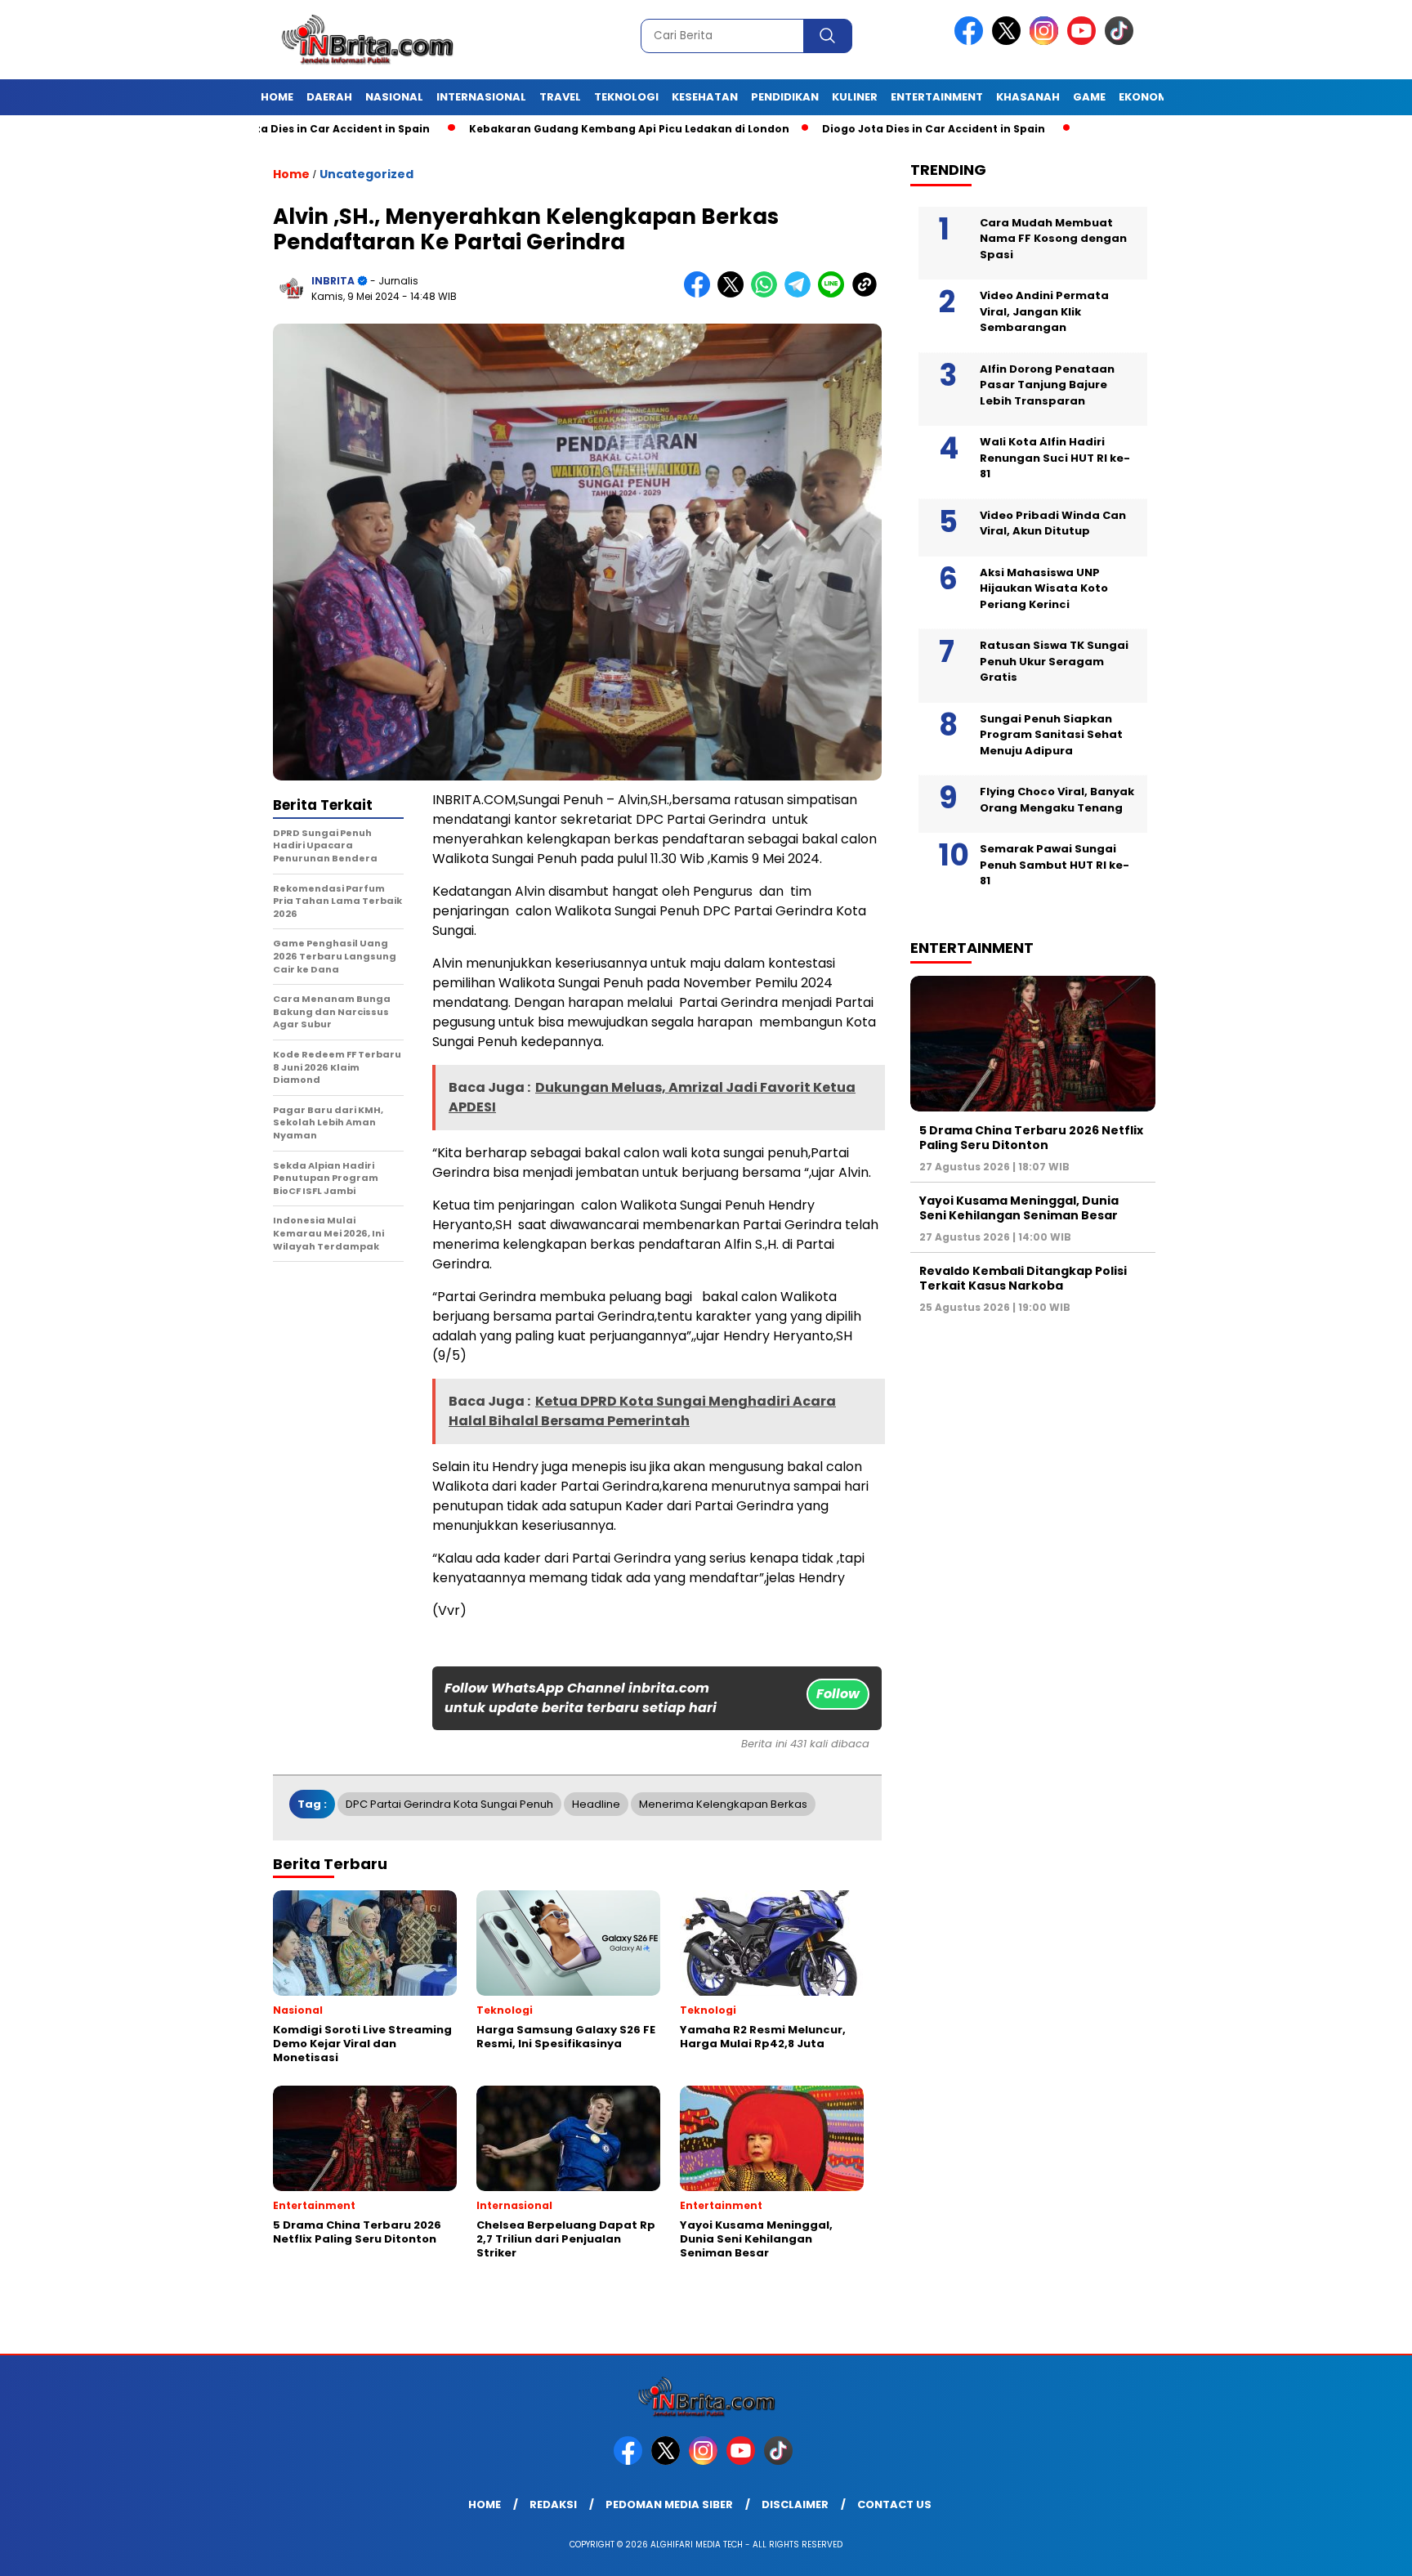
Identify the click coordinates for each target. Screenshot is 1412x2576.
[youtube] (1084, 41)
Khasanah (1028, 97)
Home (277, 97)
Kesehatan (705, 97)
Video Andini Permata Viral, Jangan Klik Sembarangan (1044, 311)
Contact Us (894, 2504)
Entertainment (937, 97)
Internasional (481, 97)
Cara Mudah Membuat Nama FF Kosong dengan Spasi (1053, 238)
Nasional (394, 97)
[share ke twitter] (734, 294)
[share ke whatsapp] (768, 294)
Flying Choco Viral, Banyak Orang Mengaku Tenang (1057, 800)
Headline (596, 1804)
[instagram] (1047, 41)
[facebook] (972, 41)
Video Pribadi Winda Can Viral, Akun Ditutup (1053, 523)
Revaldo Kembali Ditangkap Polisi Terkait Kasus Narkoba (1023, 1277)
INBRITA (333, 281)
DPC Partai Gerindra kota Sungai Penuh (449, 1804)
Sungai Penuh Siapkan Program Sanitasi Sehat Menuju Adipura (1051, 734)
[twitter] (1009, 41)
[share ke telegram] (801, 294)
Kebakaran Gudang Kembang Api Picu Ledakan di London (547, 129)
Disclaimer (795, 2504)
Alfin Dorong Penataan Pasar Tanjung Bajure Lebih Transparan (1047, 384)
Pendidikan (785, 97)
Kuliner (855, 97)
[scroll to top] (1356, 2551)
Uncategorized (366, 174)
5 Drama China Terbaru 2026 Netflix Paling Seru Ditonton (1031, 1137)
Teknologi (626, 97)
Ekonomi (1145, 97)
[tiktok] (1122, 41)
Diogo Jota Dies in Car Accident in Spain (851, 129)
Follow (838, 1694)
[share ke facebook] (701, 294)
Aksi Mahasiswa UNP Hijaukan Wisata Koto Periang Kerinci (1044, 588)
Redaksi (553, 2504)
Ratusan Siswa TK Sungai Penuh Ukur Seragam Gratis (1054, 661)
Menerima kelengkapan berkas (723, 1804)
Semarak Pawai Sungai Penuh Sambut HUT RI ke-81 (1055, 865)
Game (1089, 97)
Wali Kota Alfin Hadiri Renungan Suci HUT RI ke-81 (1055, 458)
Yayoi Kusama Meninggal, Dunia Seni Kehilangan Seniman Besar (1019, 1207)
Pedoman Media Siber (669, 2504)
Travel (560, 97)
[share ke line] (835, 294)
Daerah (329, 97)
